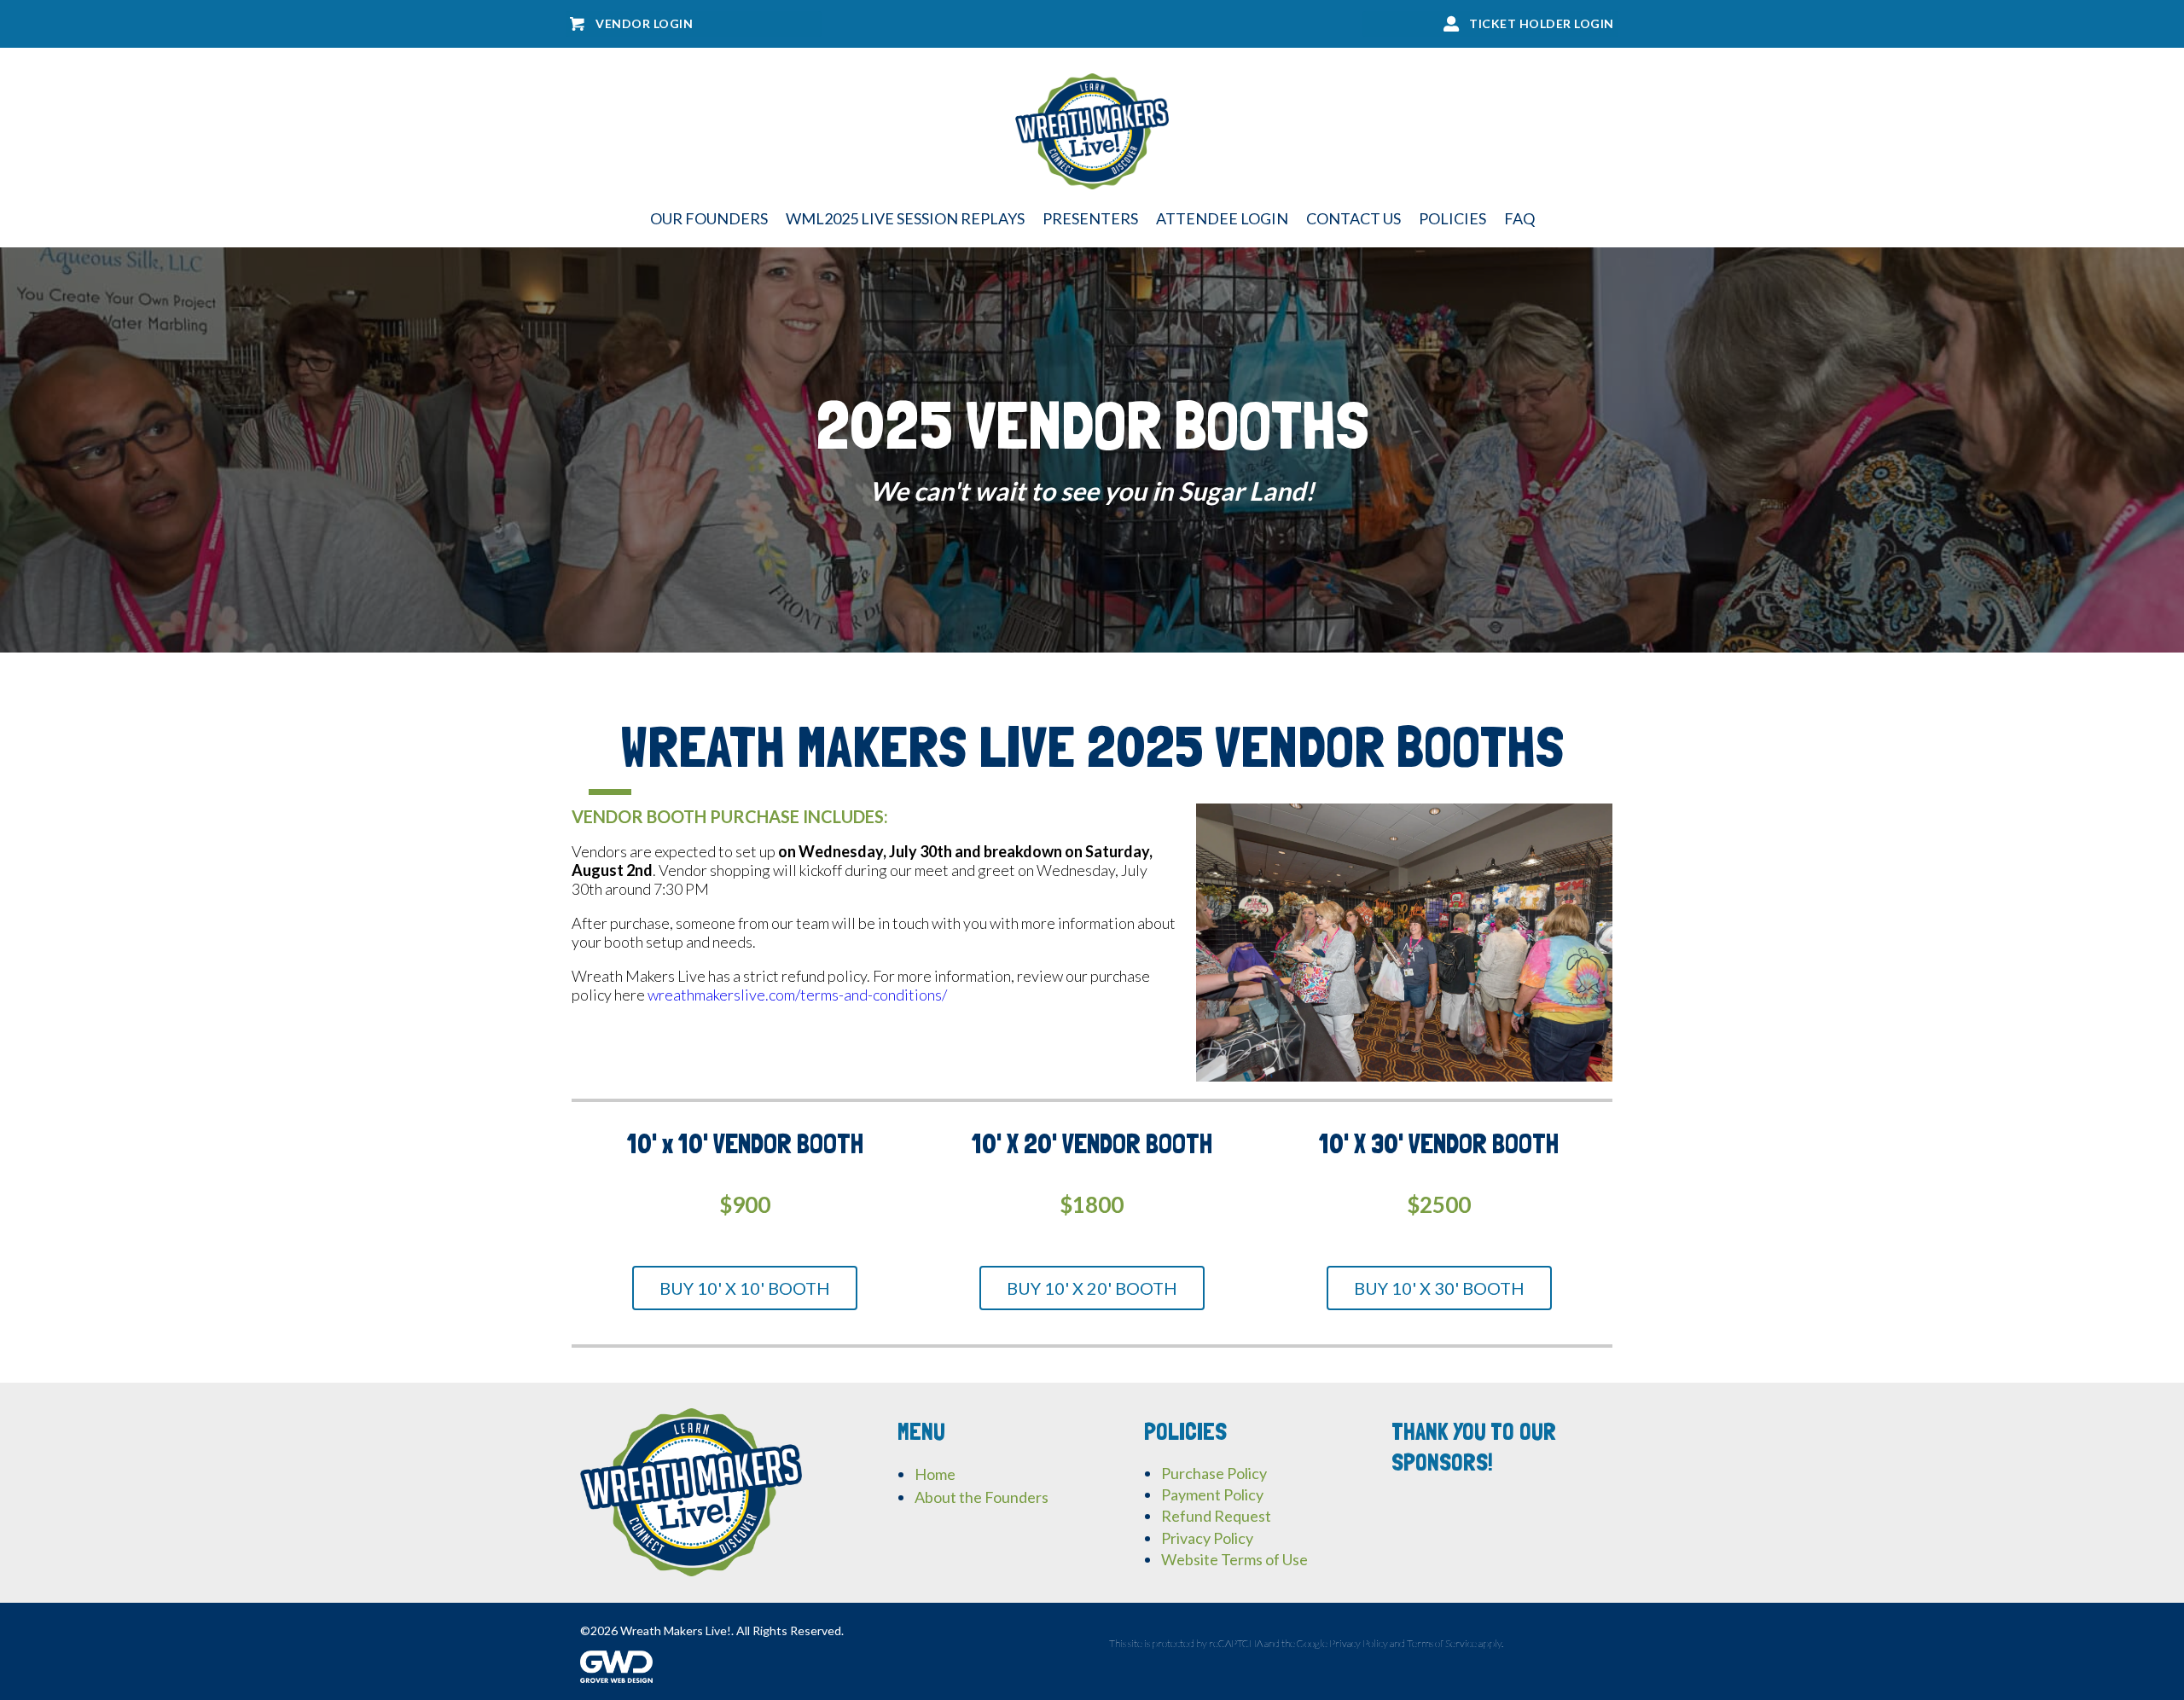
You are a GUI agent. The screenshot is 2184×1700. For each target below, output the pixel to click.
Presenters (1090, 218)
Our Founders (709, 218)
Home (935, 1474)
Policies (1452, 218)
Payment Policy (1212, 1494)
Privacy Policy (1207, 1538)
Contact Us (1353, 218)
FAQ (1519, 218)
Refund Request (1216, 1516)
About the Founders (982, 1497)
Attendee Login (1222, 218)
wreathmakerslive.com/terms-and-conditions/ (797, 995)
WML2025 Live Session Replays (905, 218)
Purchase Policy (1214, 1473)
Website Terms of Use (1234, 1559)
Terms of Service (1442, 1643)
